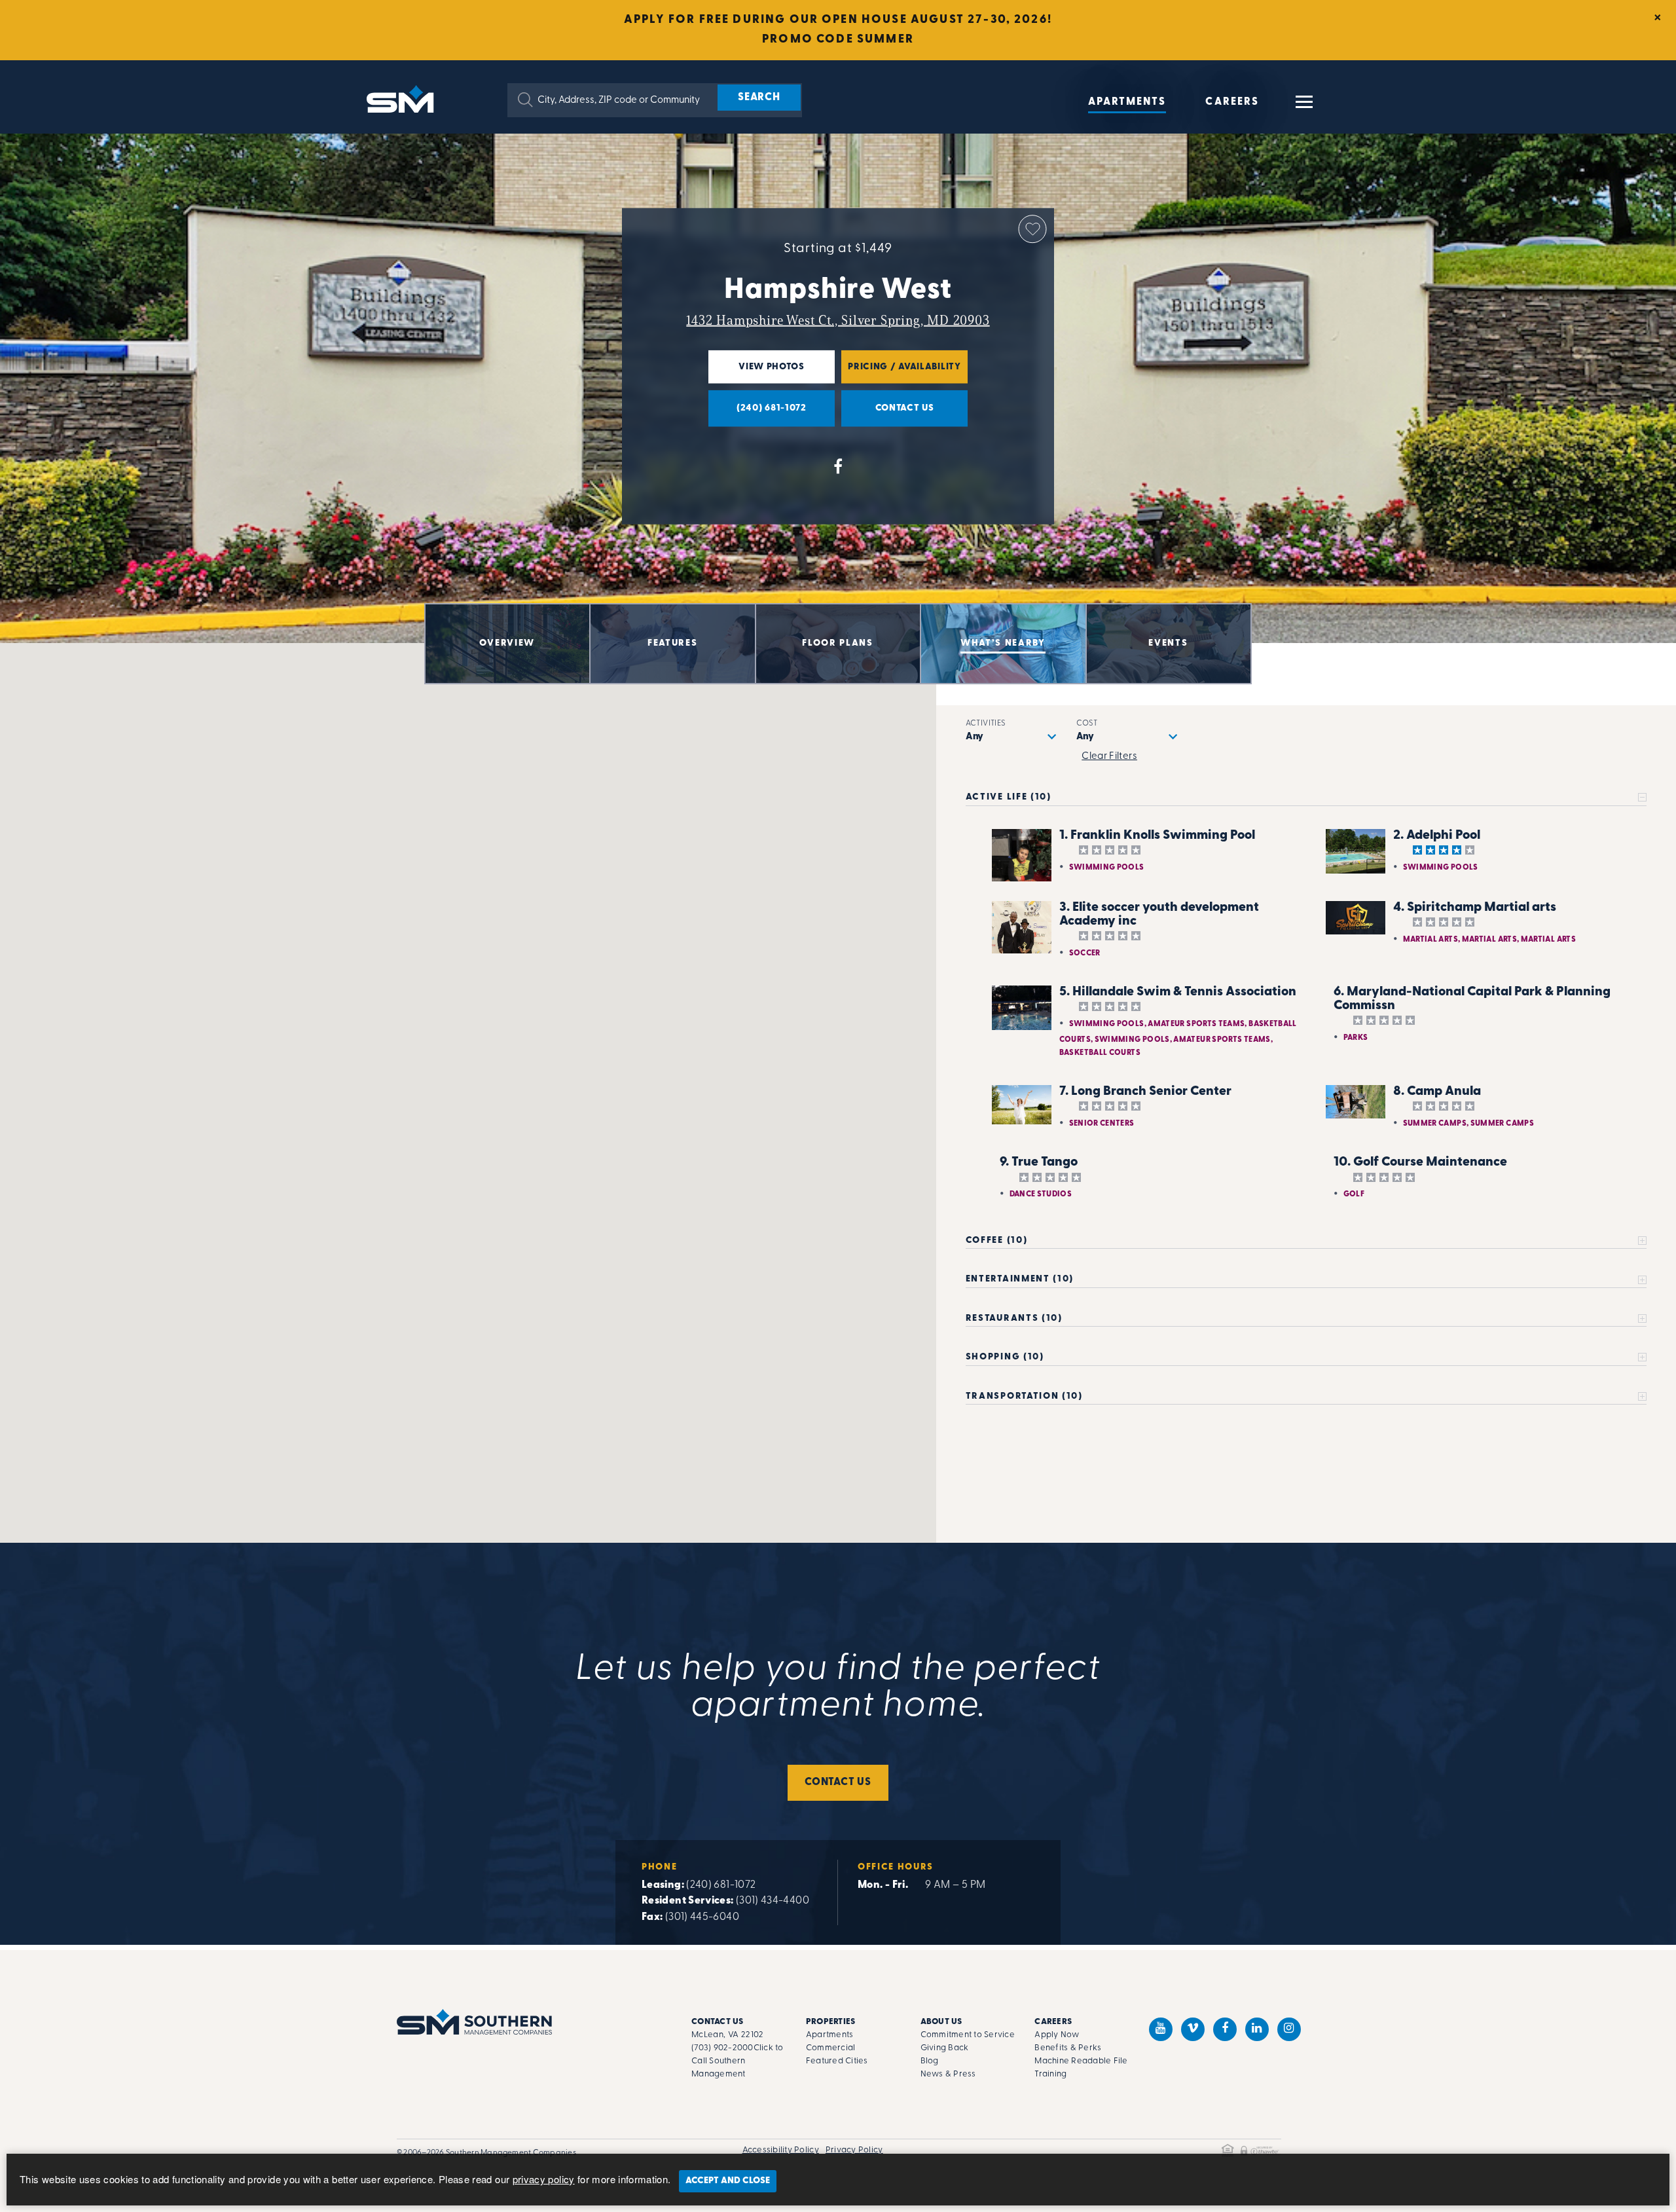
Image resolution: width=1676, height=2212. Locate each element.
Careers (1232, 102)
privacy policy (544, 2179)
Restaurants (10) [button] (1014, 1318)
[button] (525, 100)
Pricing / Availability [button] (901, 373)
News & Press (948, 2074)
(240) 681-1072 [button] (757, 415)
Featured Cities (837, 2061)
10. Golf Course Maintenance (1420, 1162)
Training (1050, 2074)
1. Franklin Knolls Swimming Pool (1157, 836)
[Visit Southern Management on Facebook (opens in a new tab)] (1225, 2029)
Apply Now (1057, 2035)
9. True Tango (1039, 1162)
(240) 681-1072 (721, 1885)
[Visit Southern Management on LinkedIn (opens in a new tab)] (1257, 2029)
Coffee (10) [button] (996, 1241)
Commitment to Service (968, 2035)
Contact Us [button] (888, 415)
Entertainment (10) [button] (1020, 1279)
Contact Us (838, 1782)
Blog (930, 2061)
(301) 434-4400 (773, 1901)
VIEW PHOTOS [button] (756, 373)
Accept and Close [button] (728, 2181)
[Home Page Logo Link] (403, 98)
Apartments (1127, 102)
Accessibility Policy (781, 2150)
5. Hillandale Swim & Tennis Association (1178, 992)
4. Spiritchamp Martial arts (1475, 908)
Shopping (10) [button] (1005, 1357)
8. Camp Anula (1437, 1092)
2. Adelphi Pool (1437, 836)
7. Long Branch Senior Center (1145, 1092)
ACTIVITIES (986, 724)
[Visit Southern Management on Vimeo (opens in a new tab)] (1193, 2029)
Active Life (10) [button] (1009, 797)
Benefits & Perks (1068, 2048)
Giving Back (945, 2048)
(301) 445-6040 (702, 1917)
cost (1087, 724)
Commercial (831, 2048)
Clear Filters (1109, 757)
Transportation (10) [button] (1024, 1396)
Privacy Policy (854, 2150)
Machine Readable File (1081, 2061)
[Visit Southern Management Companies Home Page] (474, 2022)
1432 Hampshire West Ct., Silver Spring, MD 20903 (838, 320)
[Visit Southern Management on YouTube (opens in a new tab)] (1161, 2029)
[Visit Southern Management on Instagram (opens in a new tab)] (1289, 2029)
